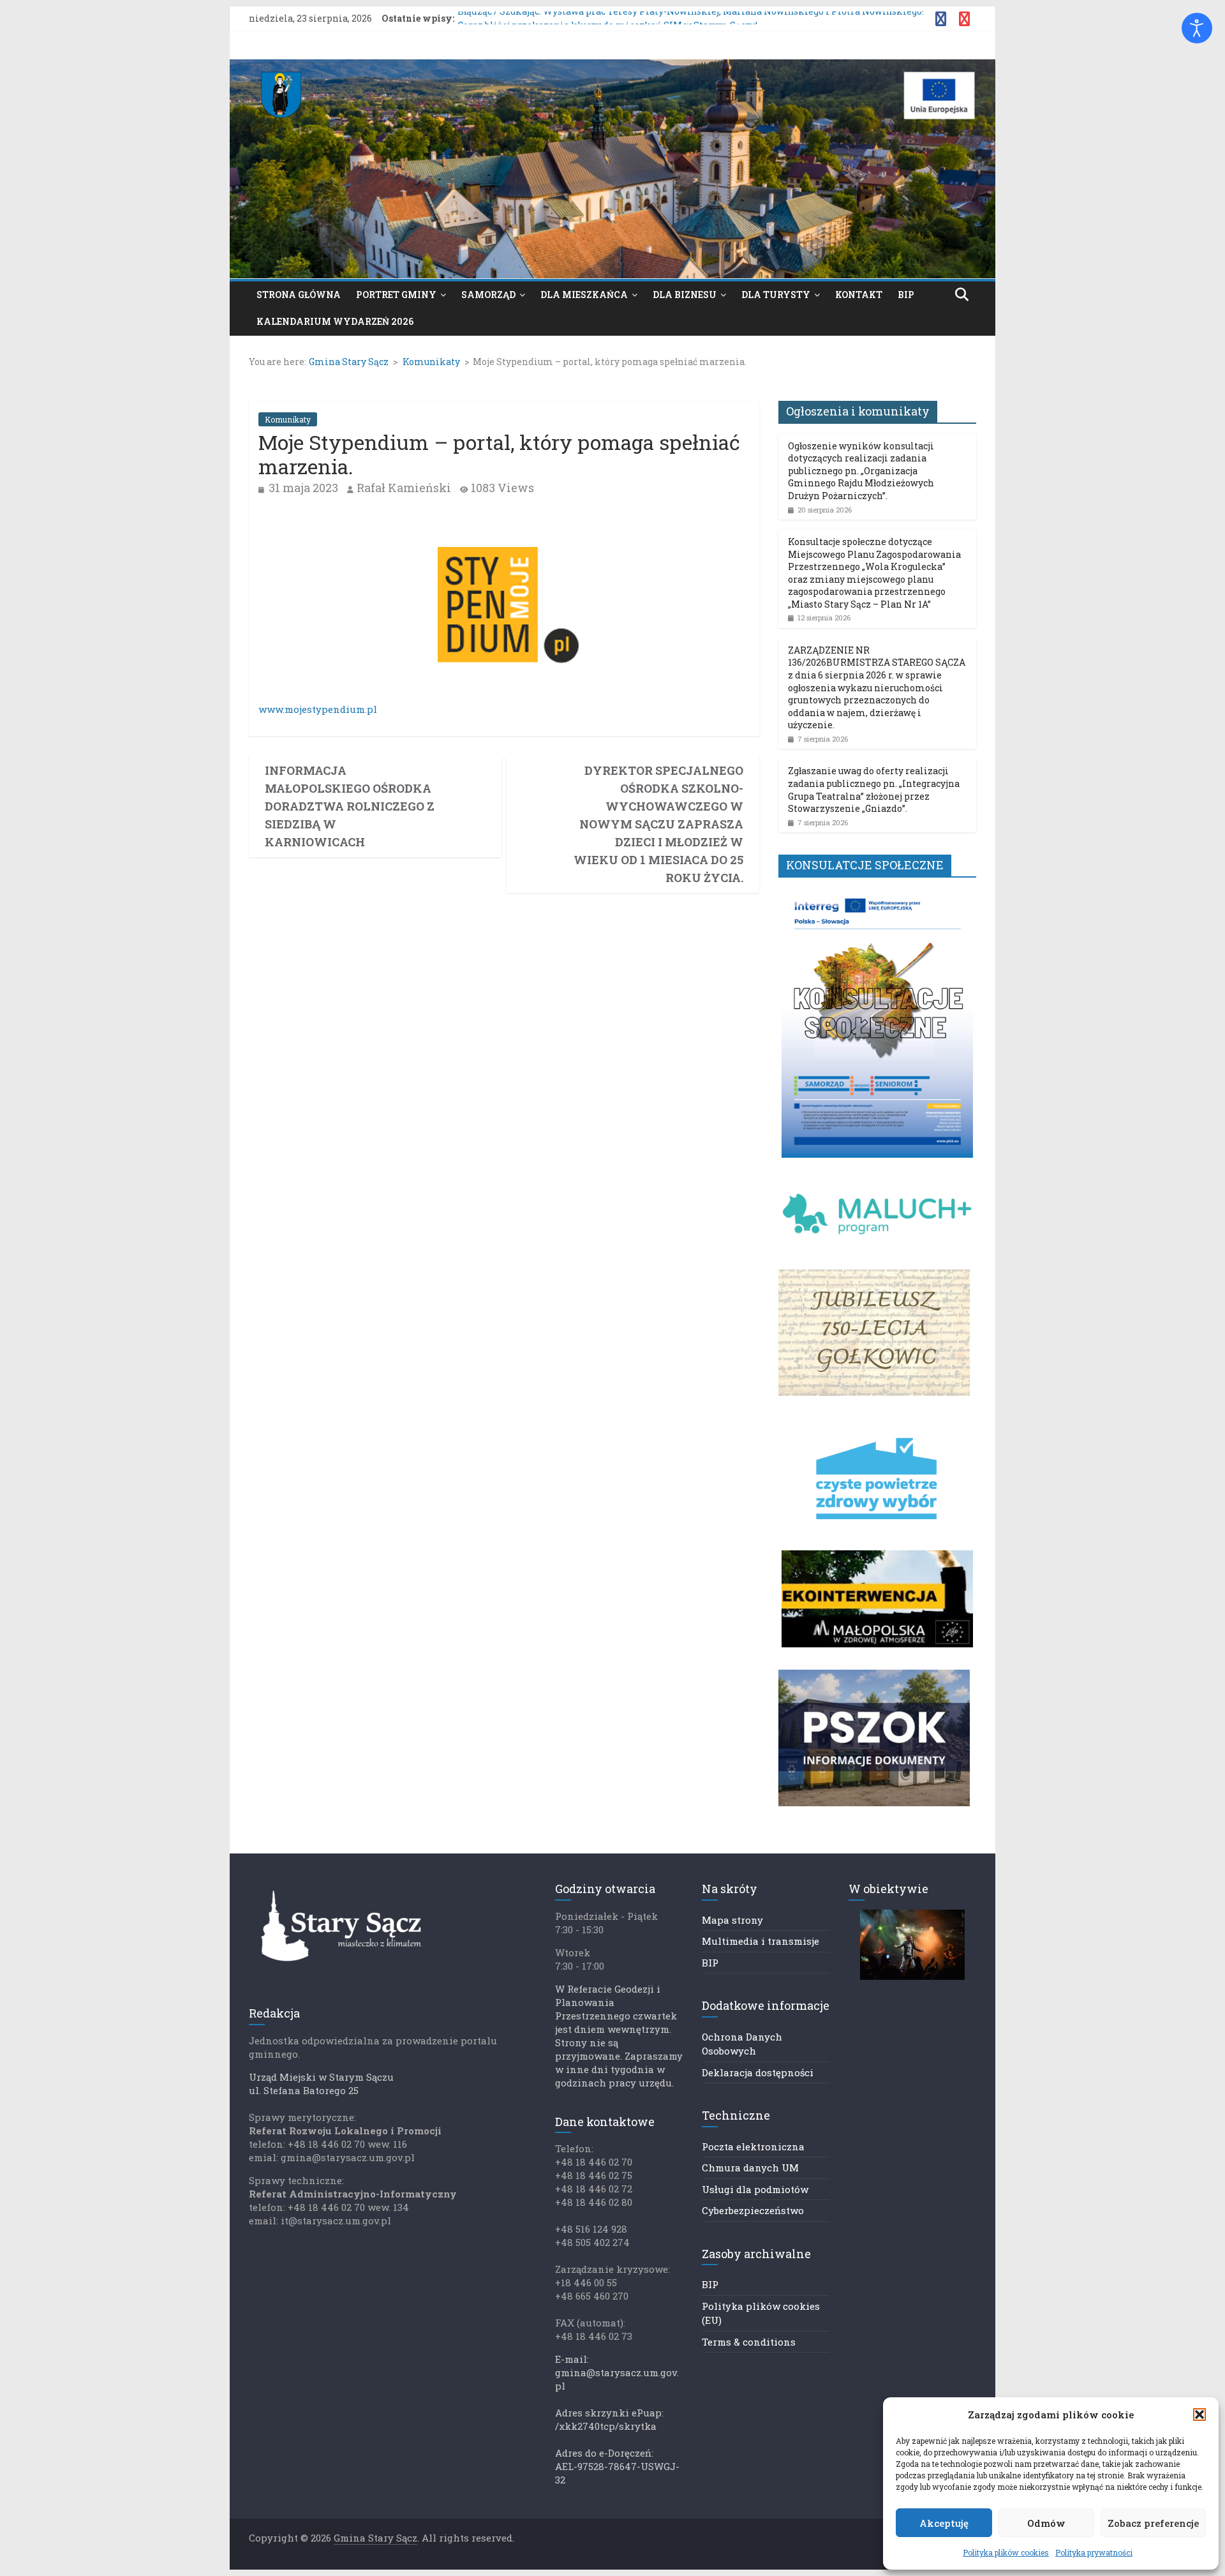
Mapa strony (732, 1920)
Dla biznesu (685, 295)
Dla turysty (776, 295)
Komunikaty (288, 419)
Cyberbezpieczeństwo (753, 2210)
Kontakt (859, 295)
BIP (906, 295)
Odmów (1046, 2523)
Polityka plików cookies (1006, 2552)
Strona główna (299, 295)
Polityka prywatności (1094, 2552)
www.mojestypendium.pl (318, 709)
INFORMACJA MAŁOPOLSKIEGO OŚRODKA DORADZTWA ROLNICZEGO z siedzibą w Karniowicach (350, 806)
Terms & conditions (749, 2342)
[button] (1199, 2415)
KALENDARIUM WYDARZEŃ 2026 (335, 321)
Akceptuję (944, 2523)
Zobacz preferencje (1153, 2523)
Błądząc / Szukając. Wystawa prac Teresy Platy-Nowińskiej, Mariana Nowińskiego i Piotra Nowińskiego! (691, 18)
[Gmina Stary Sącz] (612, 67)
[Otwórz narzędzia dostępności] (1197, 28)
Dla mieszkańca (584, 295)
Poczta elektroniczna (753, 2146)
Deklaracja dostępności (758, 2072)
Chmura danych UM (750, 2168)
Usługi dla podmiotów (755, 2189)
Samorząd (488, 295)
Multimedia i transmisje (761, 1941)
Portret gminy (396, 295)
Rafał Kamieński (404, 488)
